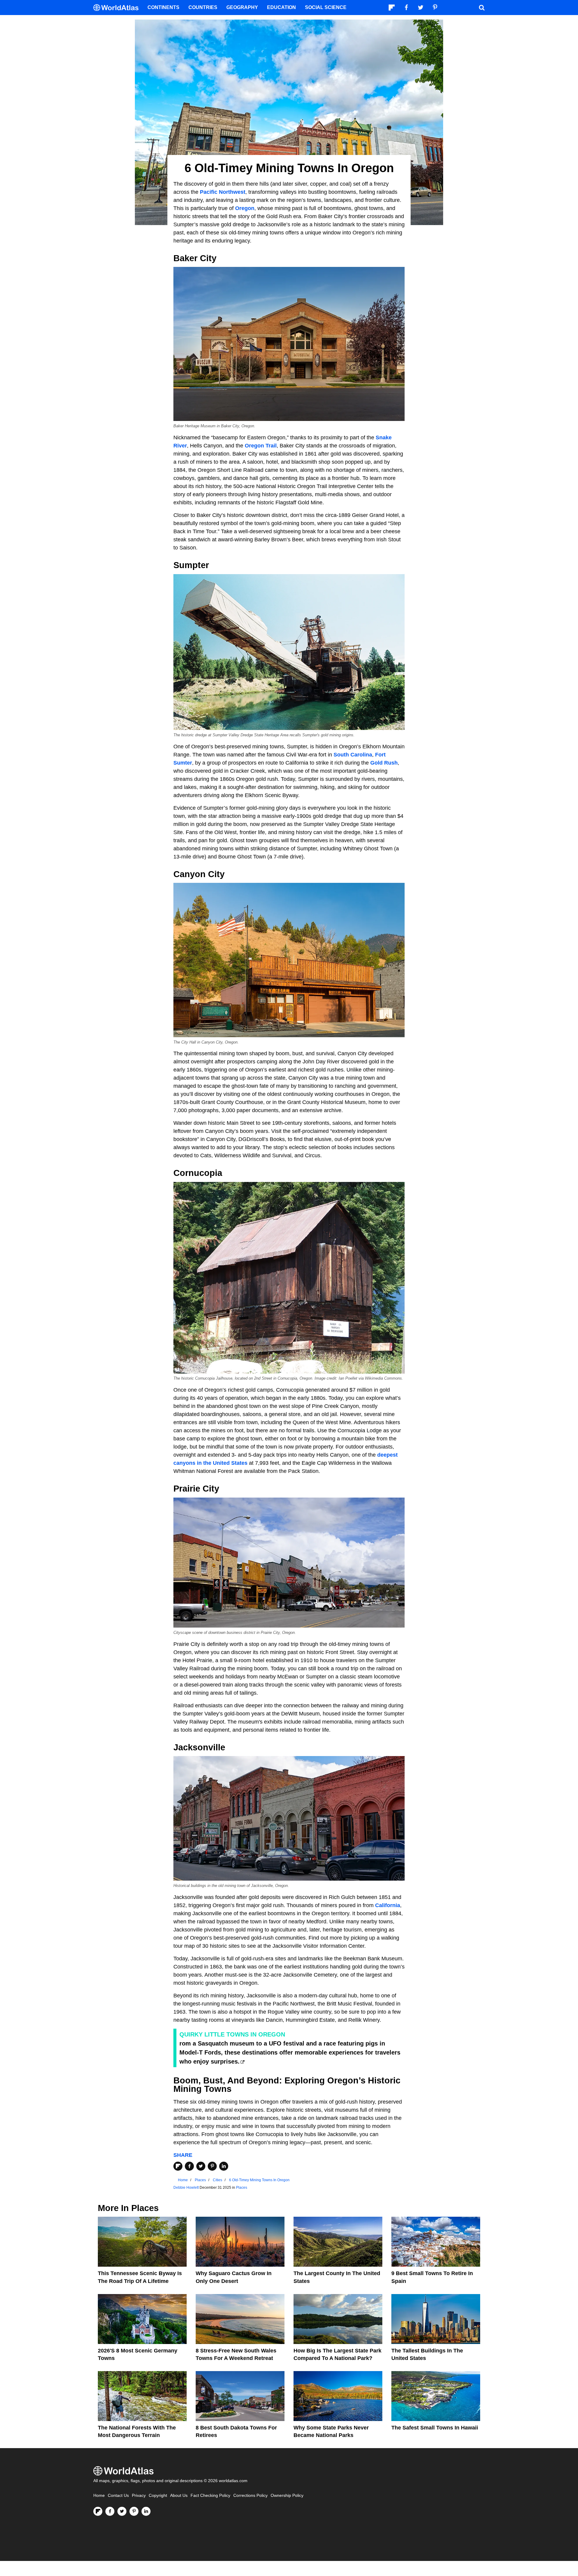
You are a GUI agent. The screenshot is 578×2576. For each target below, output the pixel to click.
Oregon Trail (261, 446)
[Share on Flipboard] (178, 2166)
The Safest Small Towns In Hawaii (435, 2428)
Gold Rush (384, 763)
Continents (163, 7)
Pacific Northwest (223, 192)
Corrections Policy (250, 2496)
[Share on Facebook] (189, 2166)
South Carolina (353, 755)
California (388, 1905)
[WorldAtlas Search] (482, 8)
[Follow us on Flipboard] (98, 2511)
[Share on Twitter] (201, 2166)
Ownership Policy (287, 2496)
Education (281, 7)
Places (242, 2188)
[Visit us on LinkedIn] (146, 2511)
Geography (242, 7)
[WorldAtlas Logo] (118, 8)
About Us (179, 2496)
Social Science (326, 7)
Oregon (245, 208)
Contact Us (118, 2496)
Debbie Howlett (186, 2188)
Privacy (139, 2496)
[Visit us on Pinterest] (134, 2511)
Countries (203, 7)
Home (99, 2496)
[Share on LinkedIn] (224, 2166)
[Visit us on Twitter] (122, 2511)
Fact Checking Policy (210, 2496)
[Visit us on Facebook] (110, 2511)
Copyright (158, 2496)
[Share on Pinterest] (212, 2166)
